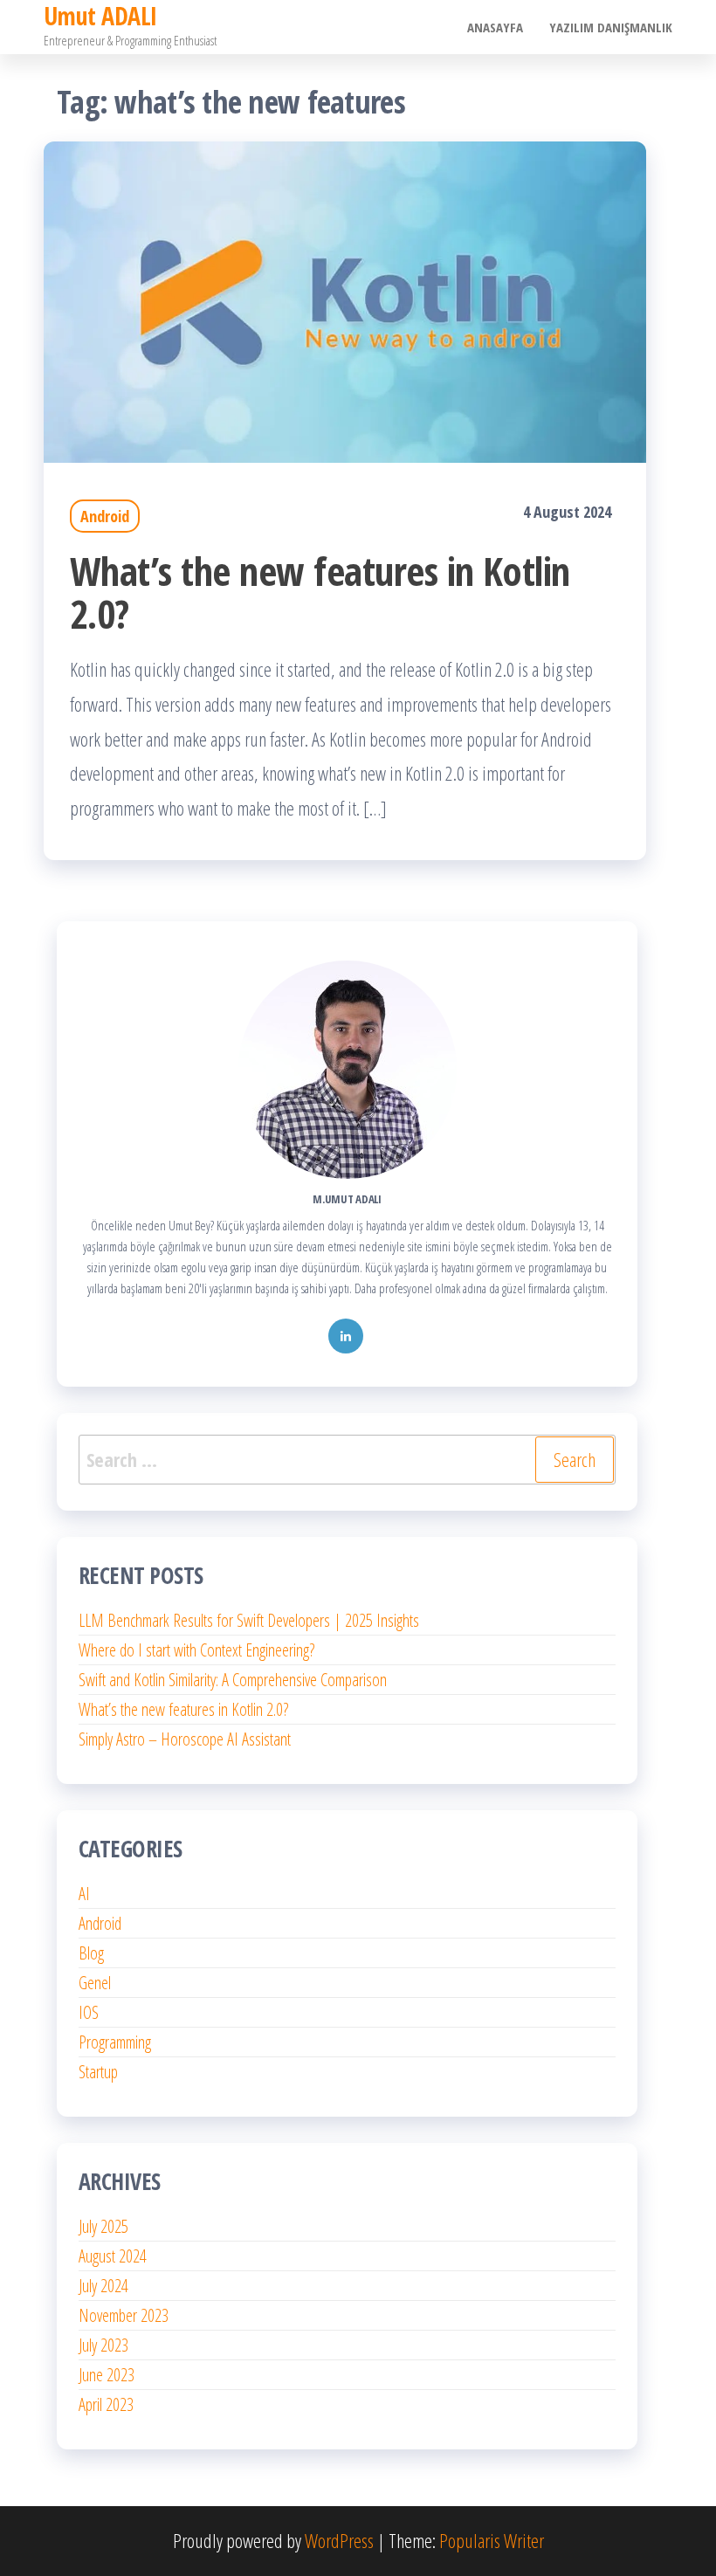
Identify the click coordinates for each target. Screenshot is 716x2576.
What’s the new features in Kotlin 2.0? (320, 592)
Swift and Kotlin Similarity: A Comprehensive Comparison (233, 1680)
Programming (115, 2042)
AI (84, 1894)
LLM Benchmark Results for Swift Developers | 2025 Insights (249, 1620)
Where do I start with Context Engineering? (196, 1650)
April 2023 (106, 2404)
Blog (91, 1953)
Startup (98, 2072)
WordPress (339, 2540)
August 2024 (113, 2256)
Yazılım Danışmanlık (611, 27)
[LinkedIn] (346, 1336)
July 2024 (103, 2286)
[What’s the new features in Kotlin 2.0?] (345, 300)
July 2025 (103, 2226)
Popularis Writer (492, 2540)
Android (105, 516)
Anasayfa (495, 27)
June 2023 (107, 2375)
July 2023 (103, 2345)
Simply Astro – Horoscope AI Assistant (185, 1739)
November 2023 (124, 2315)
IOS (89, 2012)
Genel (95, 1983)
